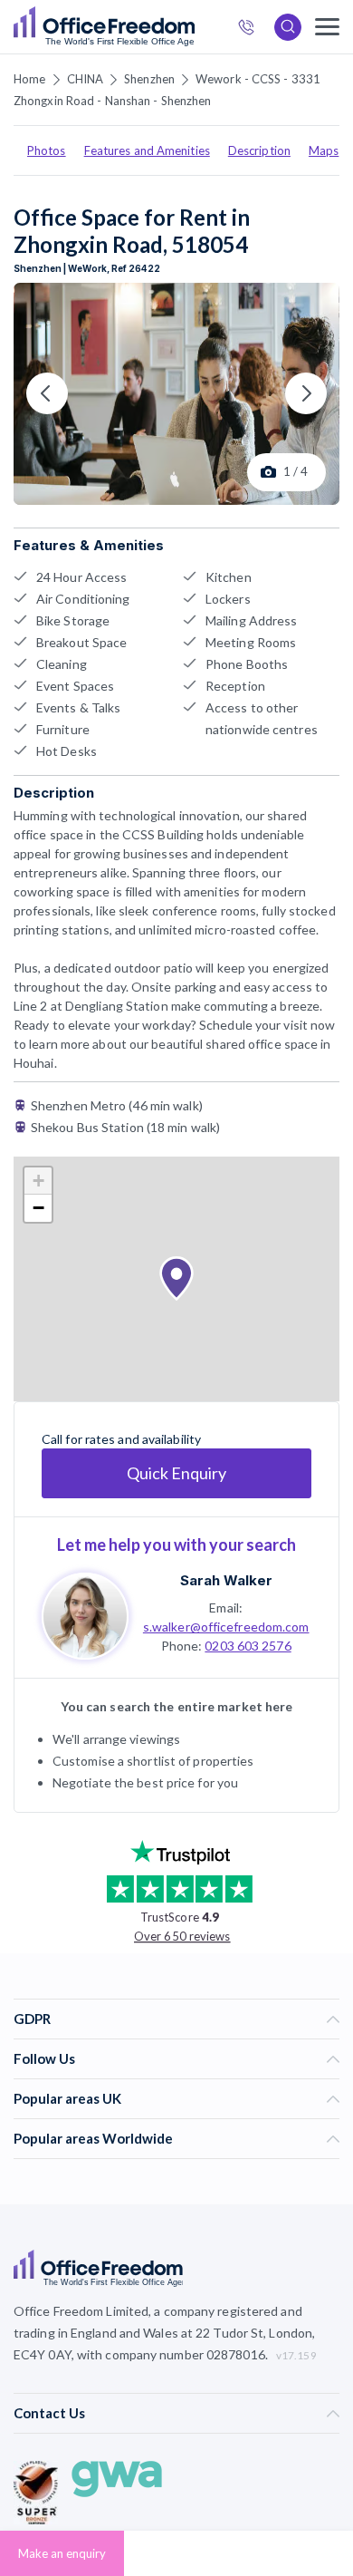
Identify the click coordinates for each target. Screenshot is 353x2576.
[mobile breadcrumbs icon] (327, 27)
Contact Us (49, 2413)
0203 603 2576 (248, 1646)
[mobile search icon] (288, 27)
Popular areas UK (67, 2098)
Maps (324, 150)
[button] (176, 1279)
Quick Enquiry (176, 1473)
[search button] (193, 27)
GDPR (32, 2019)
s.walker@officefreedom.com (226, 1627)
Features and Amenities (147, 150)
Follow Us (44, 2058)
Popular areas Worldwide (93, 2138)
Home (29, 79)
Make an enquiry (62, 2553)
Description (259, 150)
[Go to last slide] (47, 393)
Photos (47, 150)
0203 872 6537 (252, 29)
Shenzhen (149, 79)
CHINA (86, 79)
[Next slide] (306, 393)
